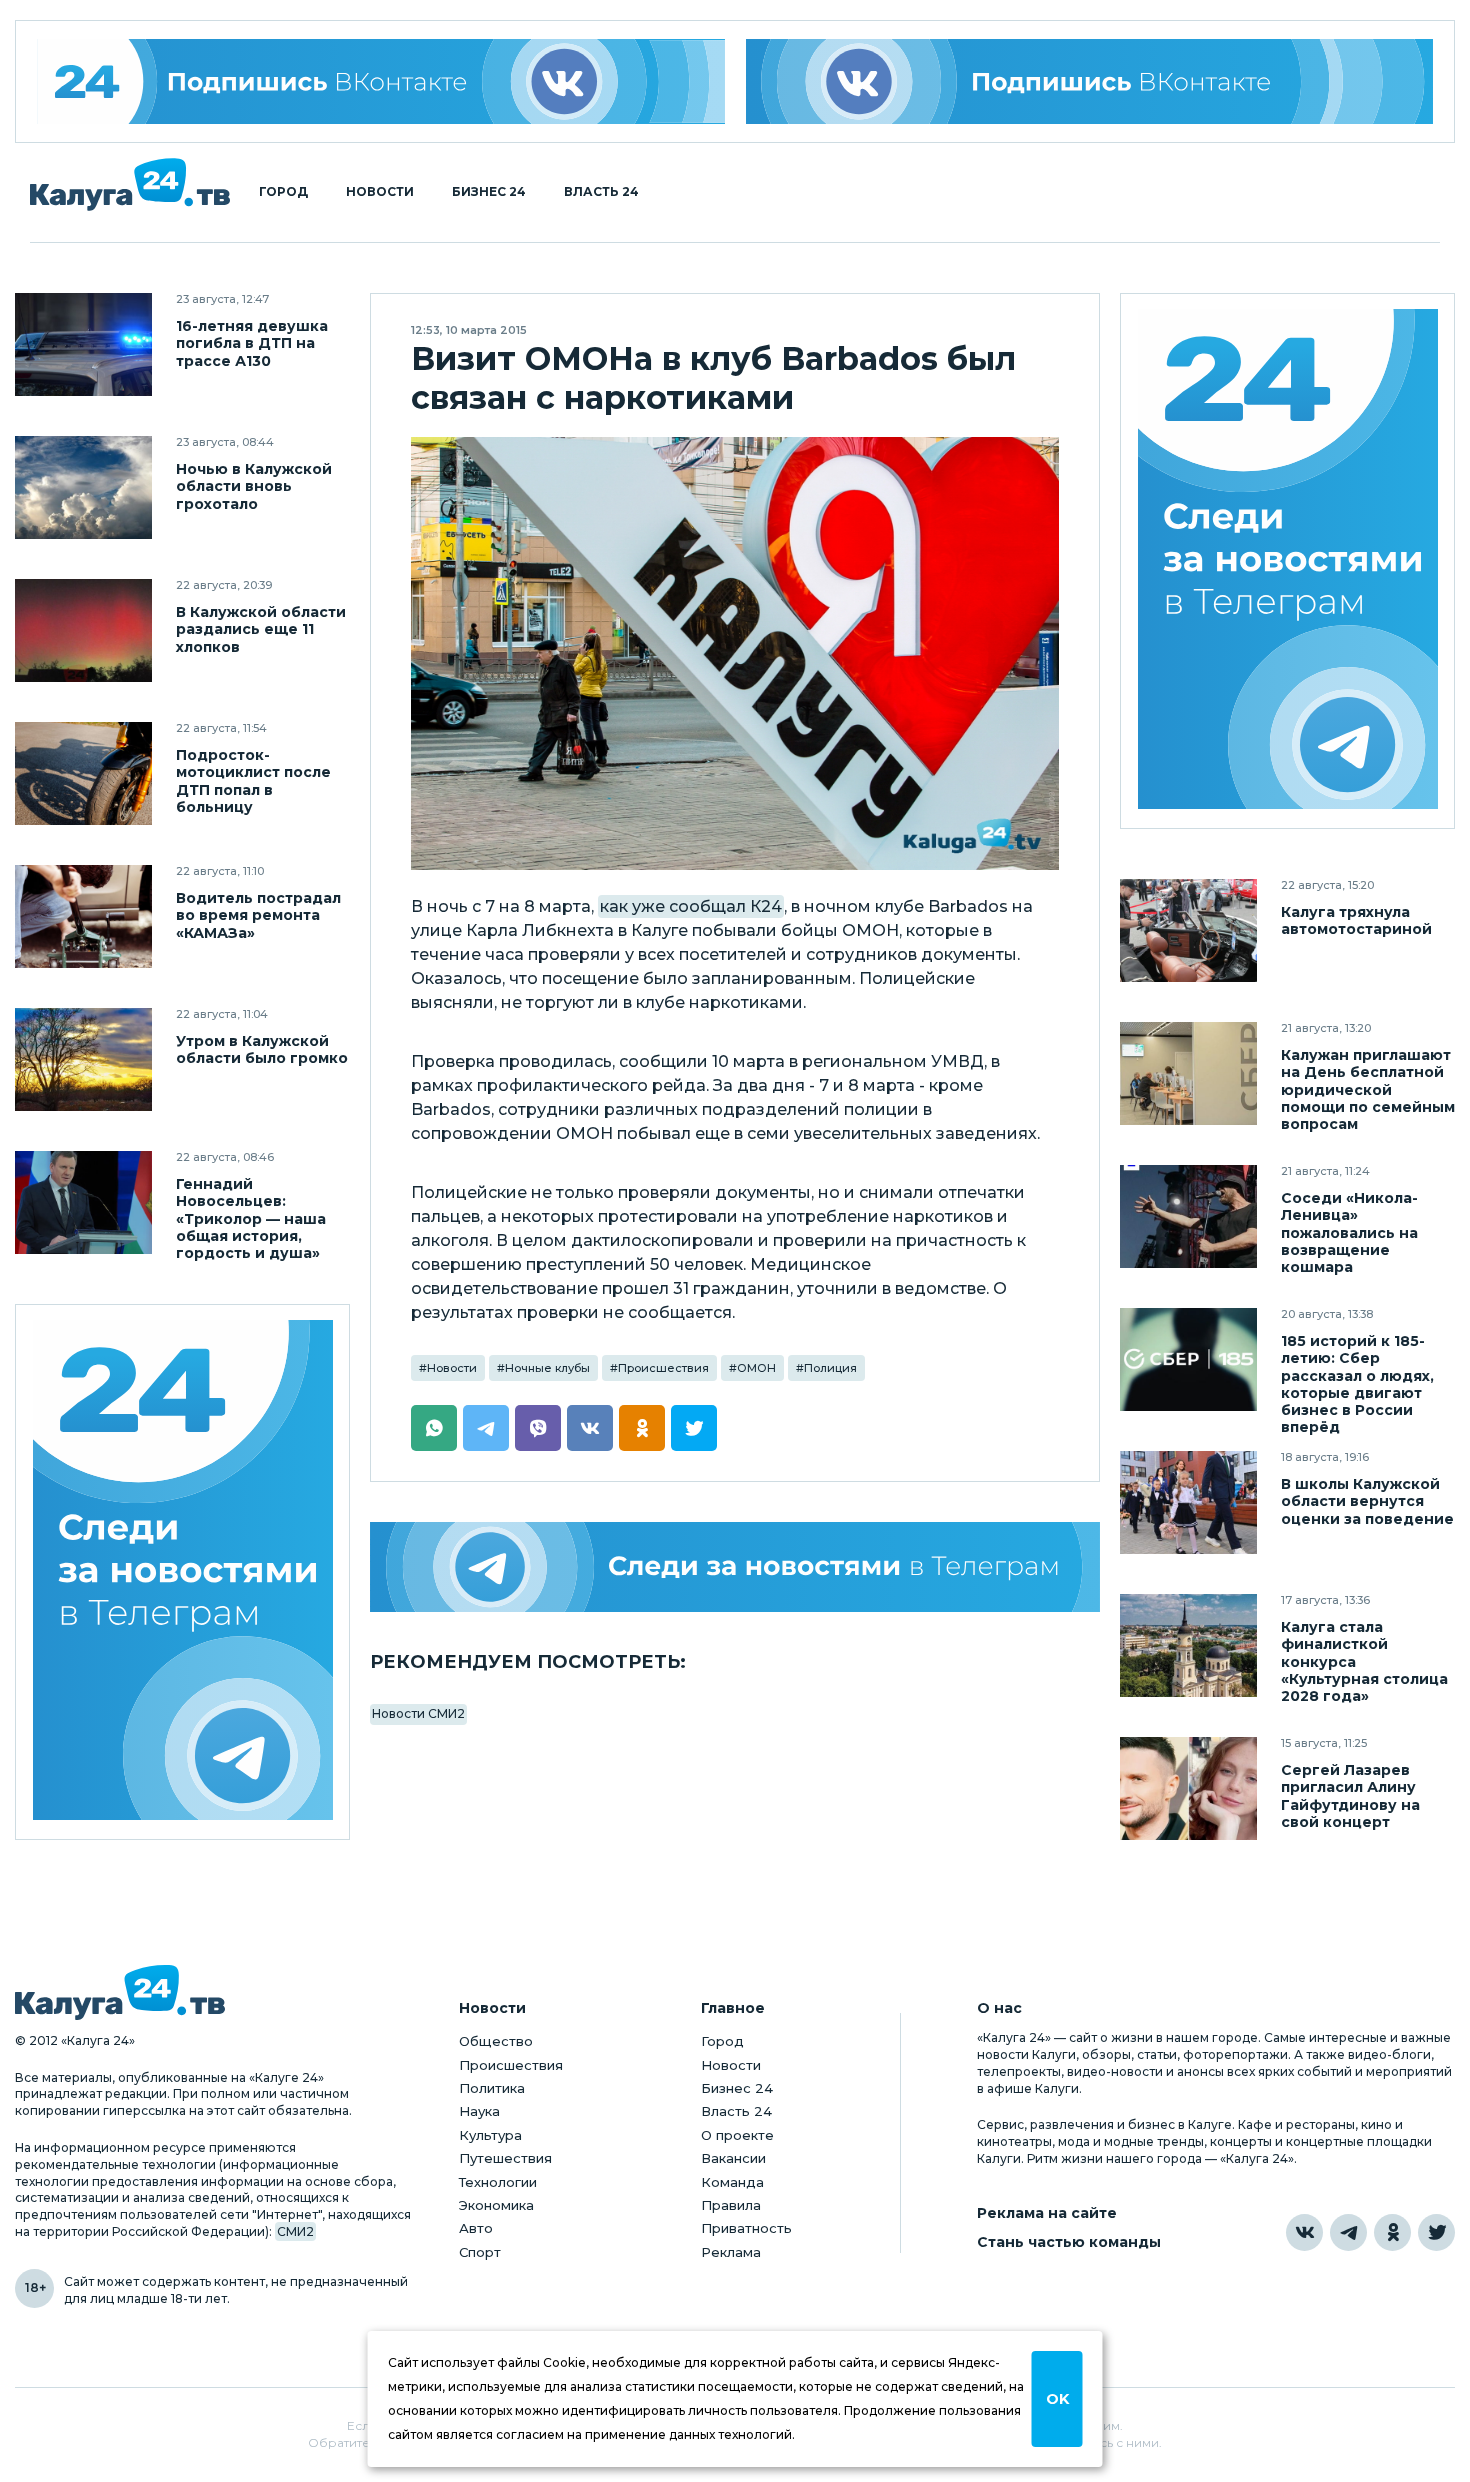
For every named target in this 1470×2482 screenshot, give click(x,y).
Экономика (496, 2205)
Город (283, 192)
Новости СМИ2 (418, 1713)
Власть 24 (601, 192)
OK (1057, 2399)
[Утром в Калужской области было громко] (83, 1059)
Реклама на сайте (1047, 2213)
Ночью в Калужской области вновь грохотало (254, 486)
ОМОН (756, 1368)
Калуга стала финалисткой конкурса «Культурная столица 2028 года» (1364, 1661)
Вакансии (733, 2158)
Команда (732, 2182)
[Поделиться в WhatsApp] (434, 1428)
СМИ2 (295, 2231)
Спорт (480, 2252)
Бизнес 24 (489, 192)
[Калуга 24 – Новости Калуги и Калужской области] (130, 184)
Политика (492, 2088)
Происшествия (663, 1368)
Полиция (830, 1368)
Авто (476, 2228)
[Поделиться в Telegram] (486, 1428)
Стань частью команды (1069, 2242)
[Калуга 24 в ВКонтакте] (1304, 2232)
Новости (380, 192)
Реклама (731, 2252)
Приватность (746, 2228)
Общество (496, 2041)
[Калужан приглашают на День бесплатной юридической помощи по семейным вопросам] (1188, 1073)
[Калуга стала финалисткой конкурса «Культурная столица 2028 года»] (1188, 1645)
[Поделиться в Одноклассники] (642, 1428)
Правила (731, 2205)
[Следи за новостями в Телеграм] (735, 1567)
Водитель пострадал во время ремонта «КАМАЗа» (258, 915)
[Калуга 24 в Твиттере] (1436, 2232)
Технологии (498, 2182)
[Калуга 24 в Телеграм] (183, 1572)
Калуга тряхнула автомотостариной (1356, 921)
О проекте (737, 2135)
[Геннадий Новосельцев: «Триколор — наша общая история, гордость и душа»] (83, 1202)
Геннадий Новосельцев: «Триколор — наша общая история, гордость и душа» (251, 1218)
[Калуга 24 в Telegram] (1348, 2232)
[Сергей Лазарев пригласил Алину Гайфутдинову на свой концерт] (1188, 1788)
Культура (490, 2135)
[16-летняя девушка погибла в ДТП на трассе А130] (83, 344)
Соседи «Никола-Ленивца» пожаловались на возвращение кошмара (1349, 1232)
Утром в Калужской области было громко (262, 1050)
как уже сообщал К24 (691, 906)
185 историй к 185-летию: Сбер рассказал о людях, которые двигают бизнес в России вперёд (1357, 1384)
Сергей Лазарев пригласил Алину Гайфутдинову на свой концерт (1350, 1796)
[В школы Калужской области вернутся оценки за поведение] (1188, 1502)
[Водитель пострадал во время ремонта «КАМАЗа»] (83, 916)
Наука (479, 2111)
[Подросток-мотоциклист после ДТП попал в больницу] (83, 773)
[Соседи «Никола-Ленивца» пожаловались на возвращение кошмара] (1188, 1216)
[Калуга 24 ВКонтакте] (381, 81)
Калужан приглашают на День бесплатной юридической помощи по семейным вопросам (1368, 1089)
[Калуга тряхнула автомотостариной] (1188, 930)
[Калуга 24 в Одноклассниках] (1392, 2232)
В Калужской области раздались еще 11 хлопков (261, 629)
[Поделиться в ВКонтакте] (590, 1428)
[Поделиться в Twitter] (694, 1428)
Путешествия (505, 2158)
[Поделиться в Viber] (538, 1428)
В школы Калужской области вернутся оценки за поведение (1367, 1501)
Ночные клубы (547, 1368)
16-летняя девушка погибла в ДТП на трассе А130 (252, 343)
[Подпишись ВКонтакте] (1090, 81)
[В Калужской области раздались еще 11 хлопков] (83, 630)
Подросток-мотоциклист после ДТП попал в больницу (253, 781)
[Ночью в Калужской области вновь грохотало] (83, 487)
